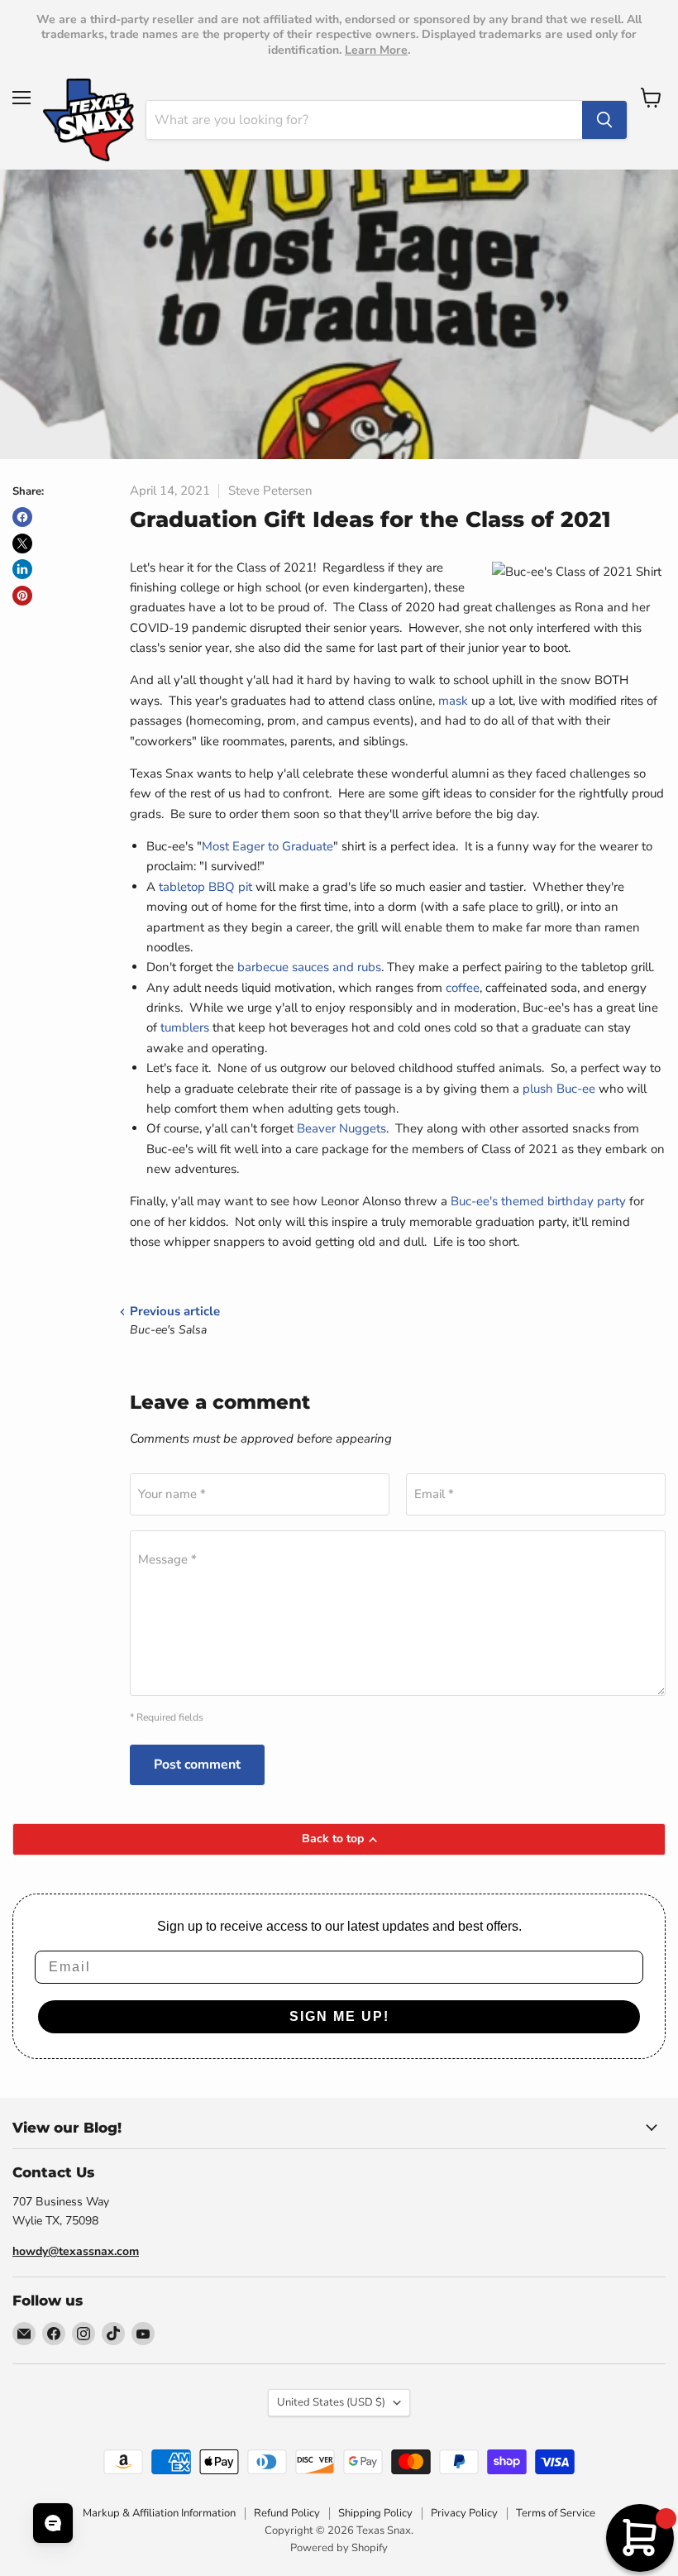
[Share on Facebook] (22, 517)
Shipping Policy (375, 2513)
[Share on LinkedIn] (22, 569)
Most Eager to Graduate (267, 846)
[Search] (604, 120)
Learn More (376, 50)
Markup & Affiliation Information (159, 2513)
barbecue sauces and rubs (309, 967)
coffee (463, 988)
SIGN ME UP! (339, 2016)
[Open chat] (53, 2523)
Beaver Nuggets (341, 1128)
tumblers (185, 1027)
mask (453, 701)
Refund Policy (287, 2513)
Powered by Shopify (339, 2548)
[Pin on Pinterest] (22, 596)
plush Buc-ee (559, 1089)
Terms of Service (556, 2513)
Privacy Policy (464, 2513)
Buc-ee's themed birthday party (538, 1201)
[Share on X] (22, 543)
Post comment (197, 1764)
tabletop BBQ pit (205, 887)
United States (331, 2402)
